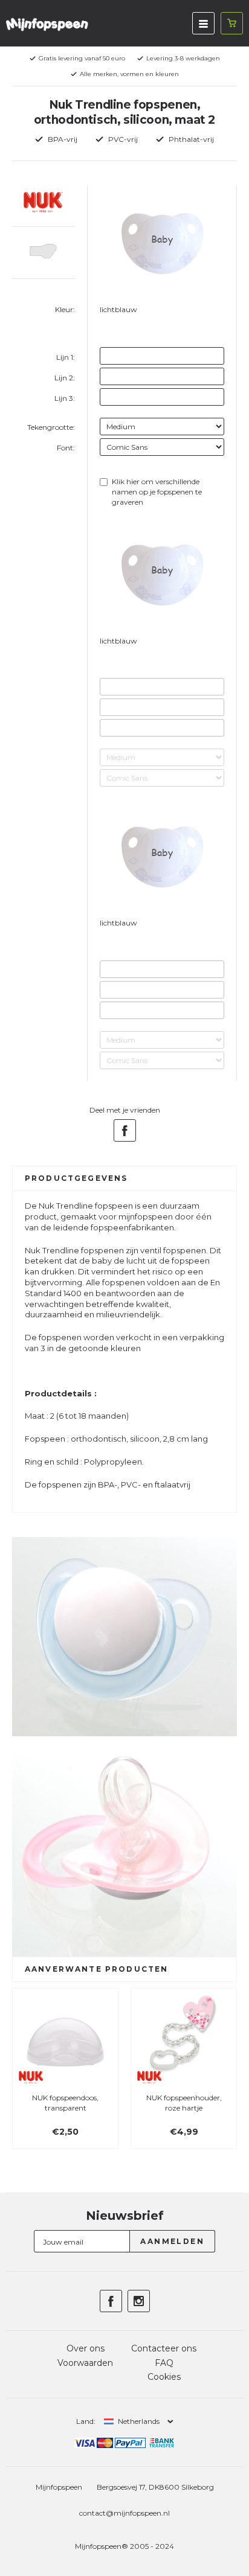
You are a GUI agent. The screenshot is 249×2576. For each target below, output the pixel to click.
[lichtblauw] (107, 326)
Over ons (86, 2348)
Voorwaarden (85, 2363)
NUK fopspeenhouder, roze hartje (184, 2103)
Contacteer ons (164, 2348)
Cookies (164, 2377)
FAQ (164, 2363)
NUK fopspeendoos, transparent (65, 2103)
